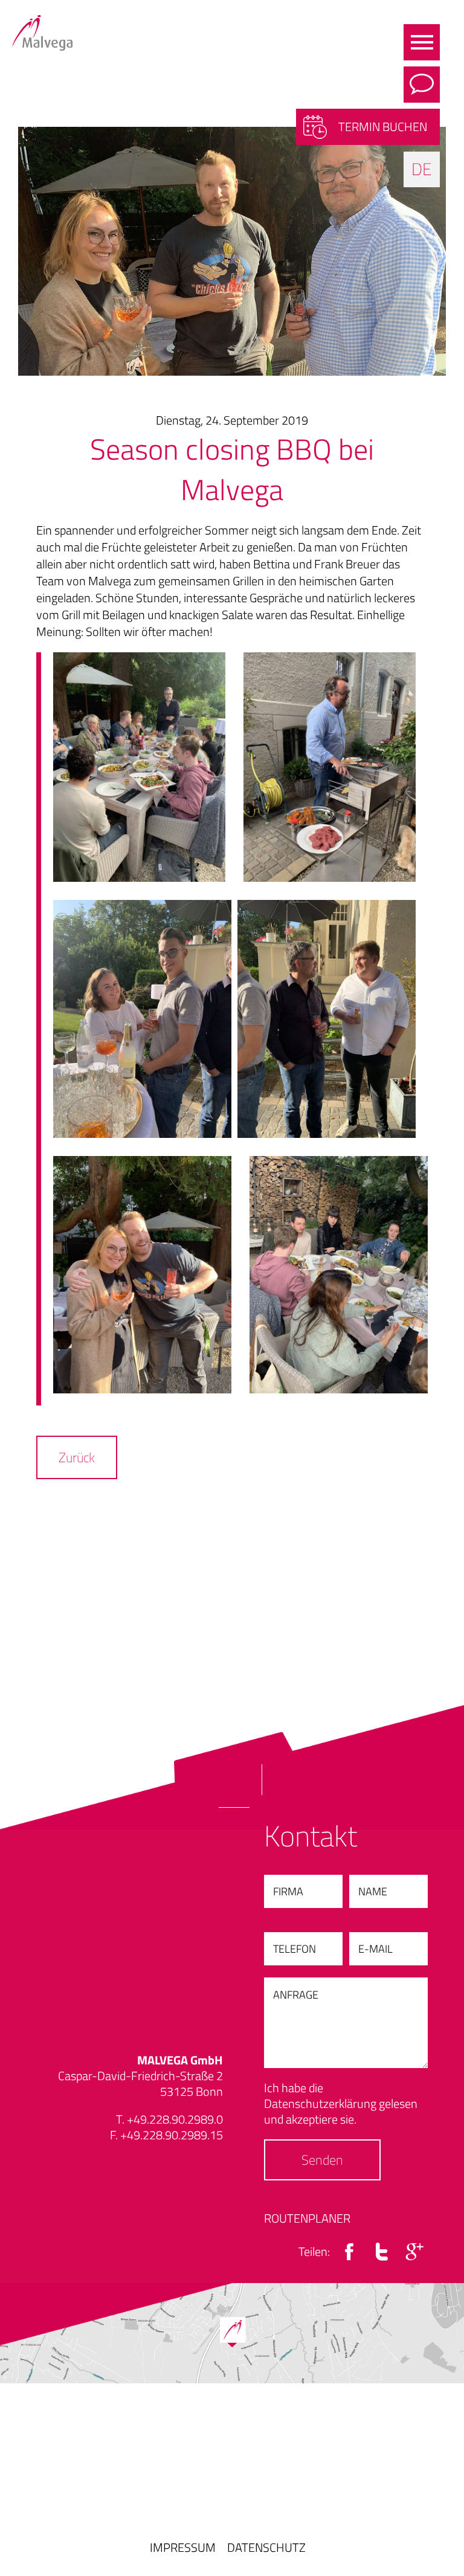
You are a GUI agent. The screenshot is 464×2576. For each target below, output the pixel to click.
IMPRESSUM (183, 2547)
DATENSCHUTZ (266, 2547)
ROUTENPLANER (307, 2218)
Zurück (77, 1457)
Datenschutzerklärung (320, 2103)
